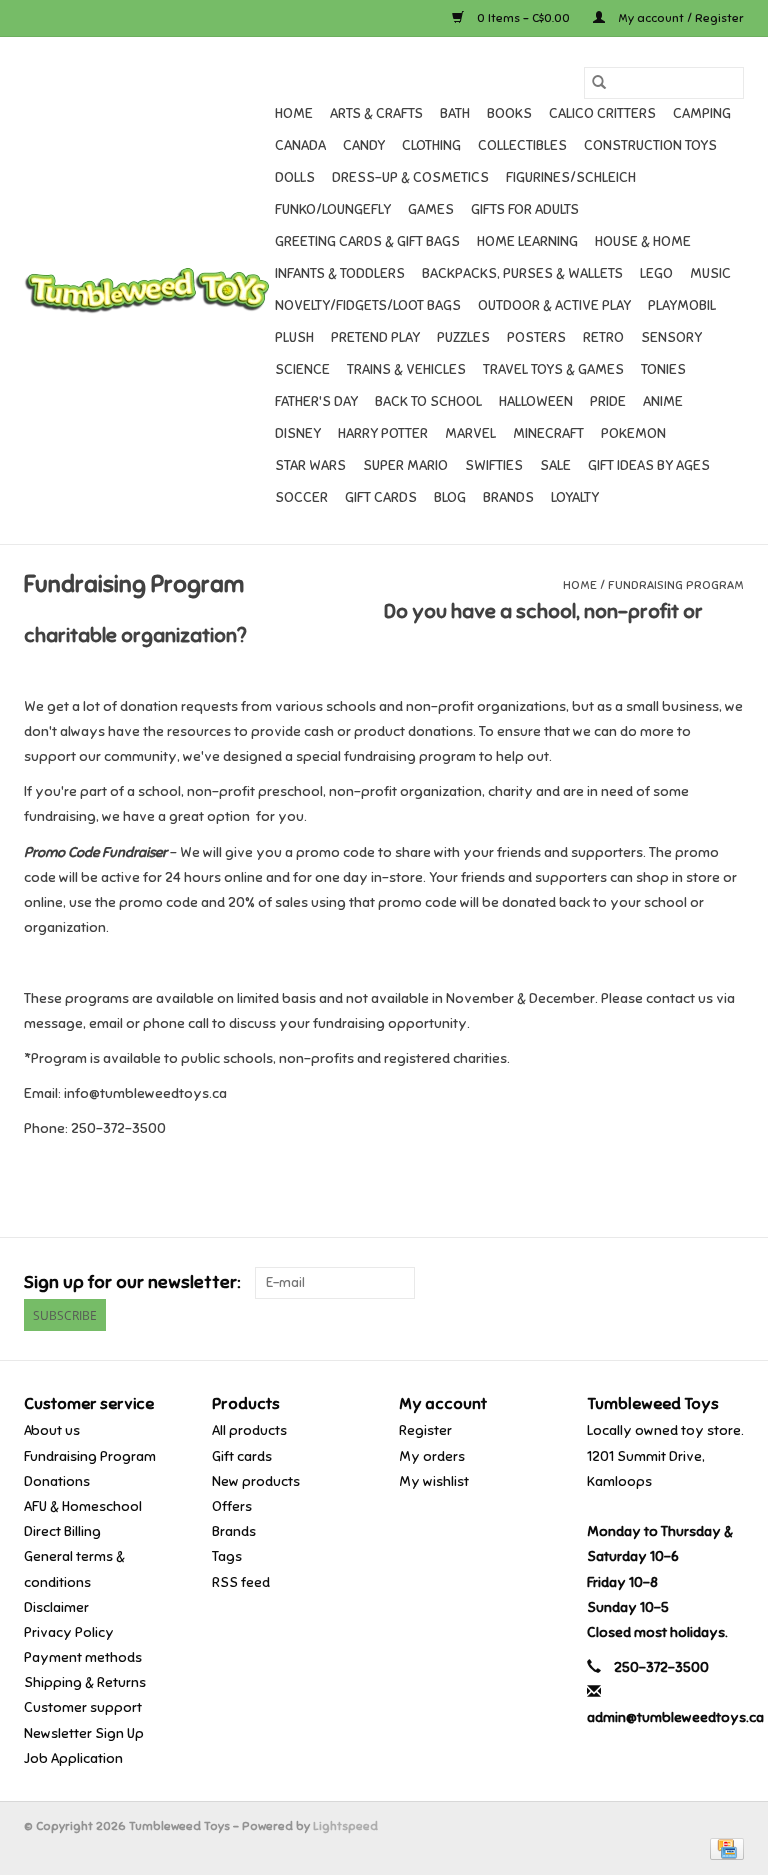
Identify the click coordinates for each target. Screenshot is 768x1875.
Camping (702, 113)
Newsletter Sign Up (84, 1733)
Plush (294, 337)
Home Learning (527, 241)
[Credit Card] (723, 1848)
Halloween (536, 401)
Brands (508, 497)
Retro (603, 337)
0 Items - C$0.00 (523, 18)
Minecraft (548, 433)
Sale (555, 465)
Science (302, 369)
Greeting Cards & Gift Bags (367, 241)
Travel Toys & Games (553, 369)
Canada (300, 145)
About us (52, 1430)
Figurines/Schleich (571, 177)
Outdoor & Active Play (554, 305)
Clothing (431, 145)
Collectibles (522, 145)
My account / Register (679, 18)
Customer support (83, 1707)
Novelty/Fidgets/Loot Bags (368, 305)
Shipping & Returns (85, 1682)
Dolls (295, 177)
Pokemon (633, 433)
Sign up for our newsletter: (132, 1282)
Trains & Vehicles (406, 369)
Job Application (73, 1758)
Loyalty (575, 497)
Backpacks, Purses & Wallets (522, 273)
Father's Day (316, 401)
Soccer (301, 497)
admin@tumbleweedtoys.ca (675, 1717)
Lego (656, 273)
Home (294, 113)
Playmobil (682, 305)
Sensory (671, 337)
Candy (364, 145)
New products (256, 1481)
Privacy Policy (69, 1632)
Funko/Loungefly (333, 209)
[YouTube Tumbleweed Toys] (693, 1283)
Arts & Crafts (376, 113)
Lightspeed (345, 1826)
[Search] (599, 83)
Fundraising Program (676, 585)
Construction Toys (650, 145)
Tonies (663, 369)
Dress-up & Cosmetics (410, 177)
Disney (298, 433)
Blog (450, 497)
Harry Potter (383, 433)
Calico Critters (602, 113)
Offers (232, 1506)
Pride (608, 401)
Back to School (428, 401)
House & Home (643, 241)
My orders (432, 1456)
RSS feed (241, 1582)
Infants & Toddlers (340, 273)
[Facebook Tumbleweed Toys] (658, 1283)
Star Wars (310, 465)
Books (509, 113)
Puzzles (463, 337)
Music (710, 273)
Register (425, 1430)
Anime (663, 401)
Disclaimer (56, 1607)
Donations (57, 1481)
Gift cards (381, 497)
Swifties (494, 465)
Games (431, 209)
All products (249, 1430)
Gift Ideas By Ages (649, 465)
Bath (455, 113)
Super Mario (405, 465)
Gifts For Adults (525, 209)
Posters (536, 337)
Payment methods (83, 1657)
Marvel (470, 433)
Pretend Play (375, 337)
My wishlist (434, 1481)
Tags (227, 1556)
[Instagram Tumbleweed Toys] (728, 1283)
